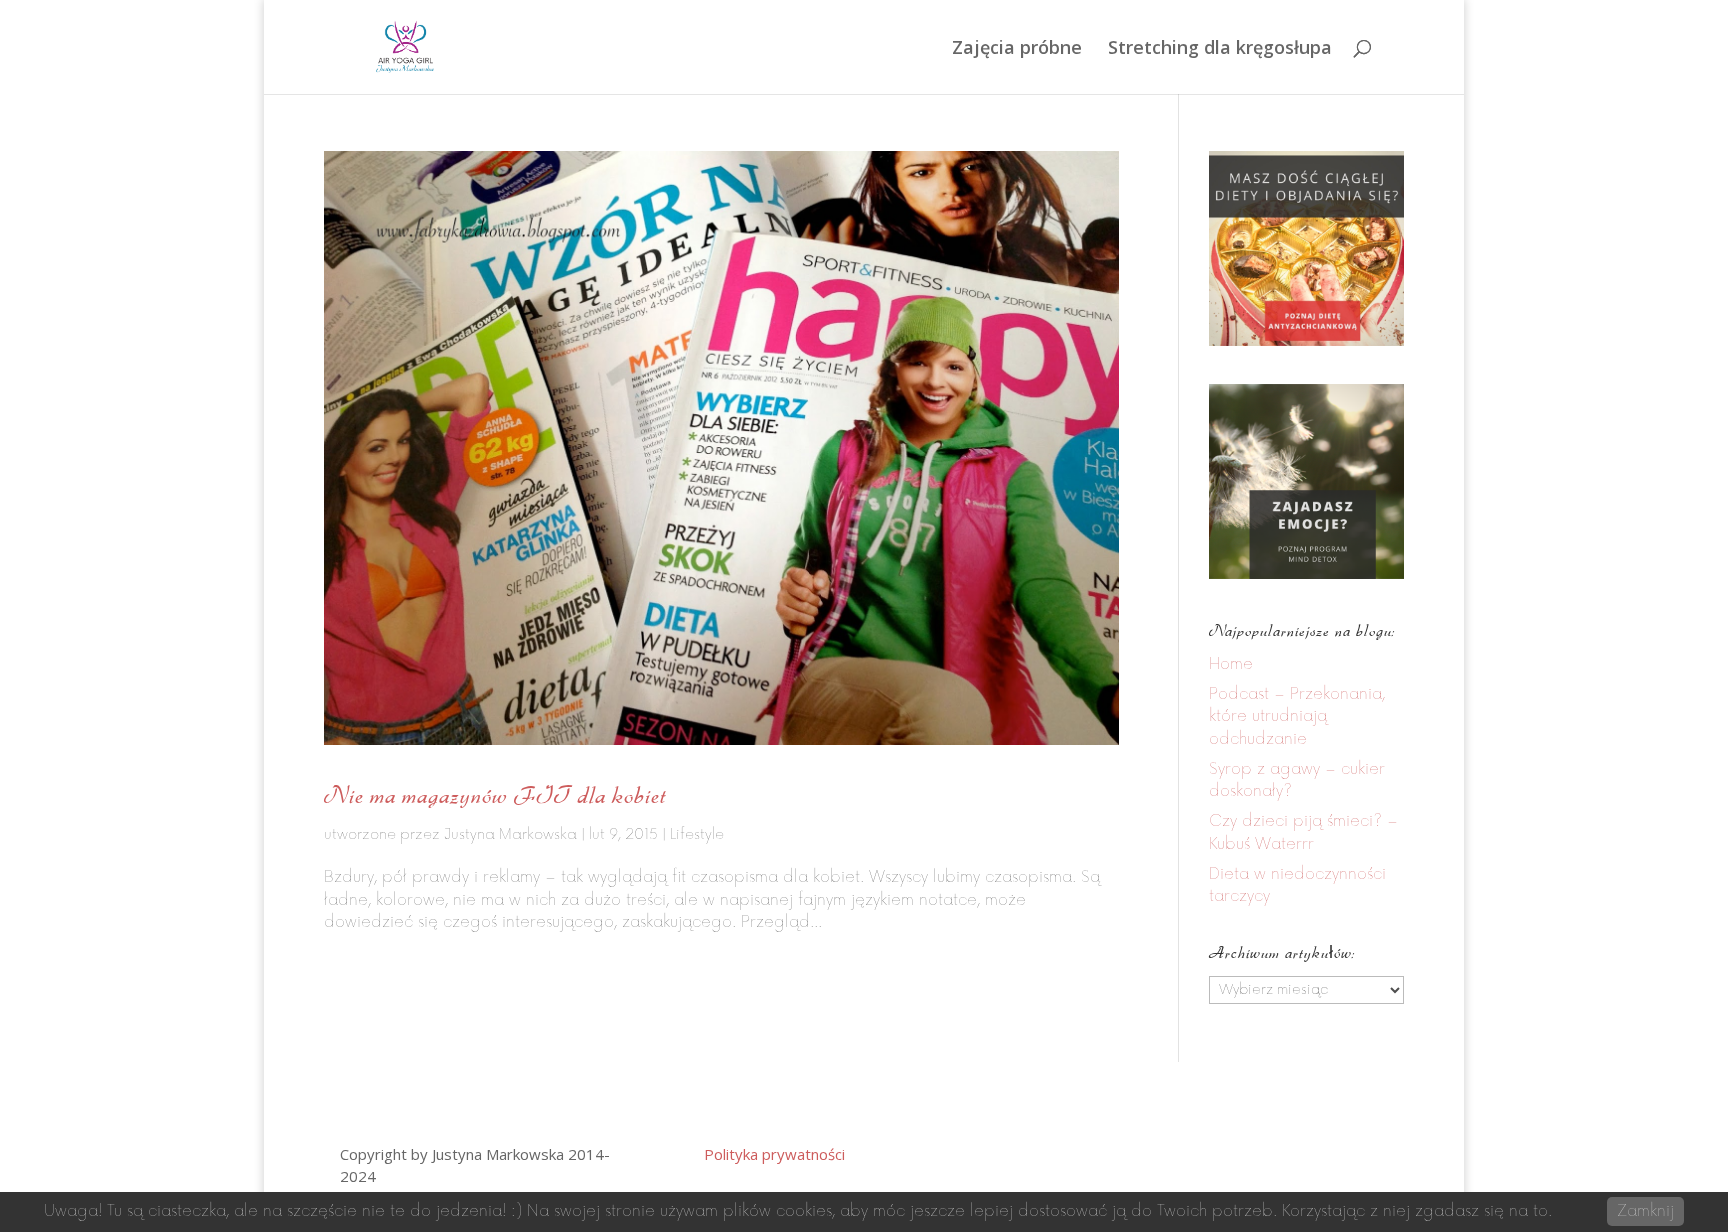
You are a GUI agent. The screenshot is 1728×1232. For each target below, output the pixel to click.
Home (1231, 664)
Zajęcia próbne (1017, 49)
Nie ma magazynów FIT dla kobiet (495, 794)
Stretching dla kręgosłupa (1220, 49)
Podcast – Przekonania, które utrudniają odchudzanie (1297, 717)
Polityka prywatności (774, 1154)
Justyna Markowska (510, 834)
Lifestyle (697, 834)
